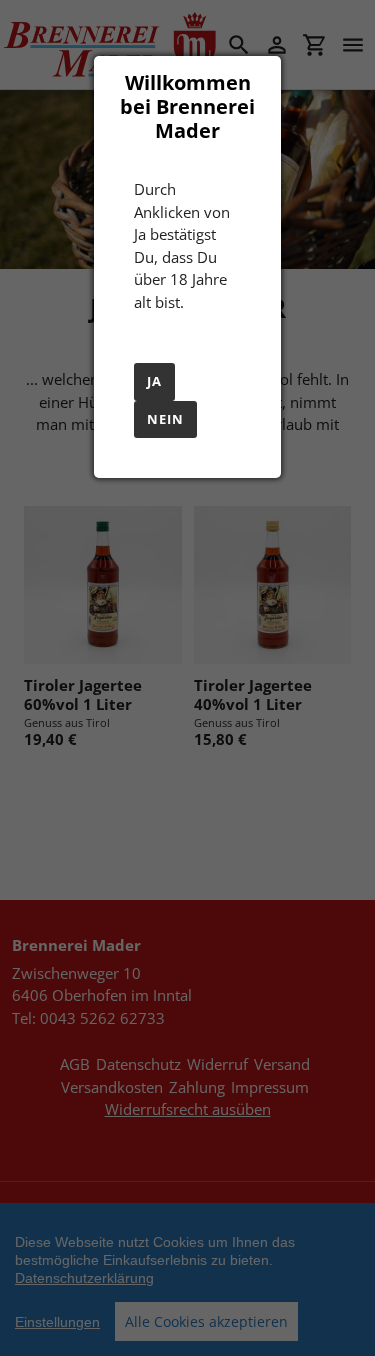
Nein (165, 419)
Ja (154, 381)
